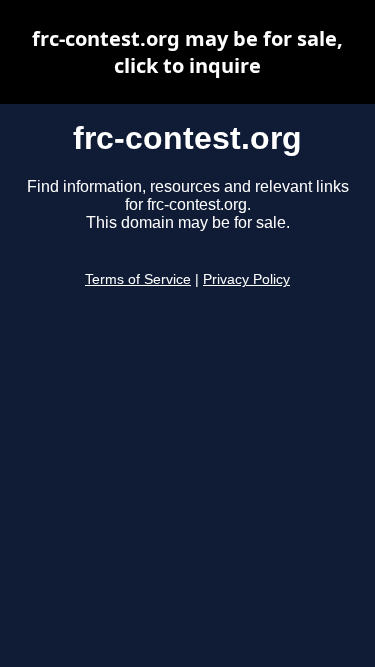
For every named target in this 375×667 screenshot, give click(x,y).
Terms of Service (138, 279)
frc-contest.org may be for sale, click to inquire (187, 52)
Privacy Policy (246, 279)
